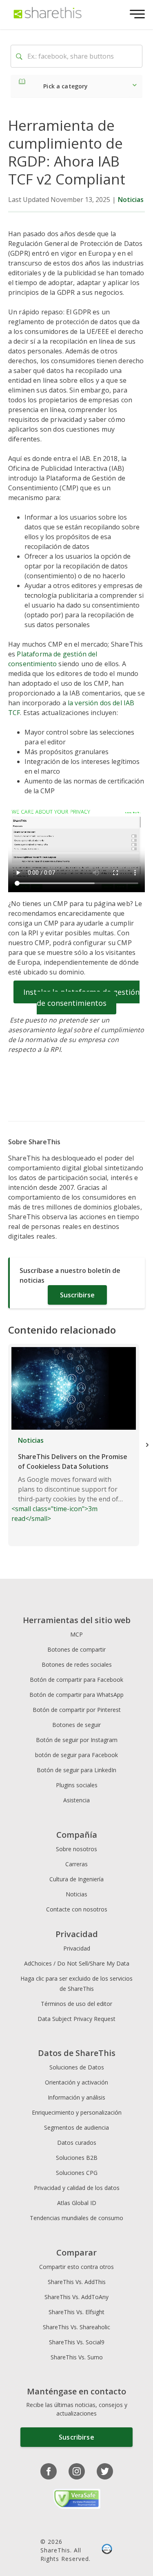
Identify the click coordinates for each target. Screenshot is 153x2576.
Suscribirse (77, 1295)
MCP (76, 1634)
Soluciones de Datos (77, 2067)
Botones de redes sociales (77, 1664)
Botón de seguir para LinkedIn (76, 1770)
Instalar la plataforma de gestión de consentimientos (81, 997)
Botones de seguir (76, 1725)
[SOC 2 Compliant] (107, 2550)
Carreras (76, 1864)
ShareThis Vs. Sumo (77, 2357)
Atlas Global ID (77, 2203)
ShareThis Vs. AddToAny (76, 2297)
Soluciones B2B (77, 2158)
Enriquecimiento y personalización (77, 2112)
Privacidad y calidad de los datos (77, 2188)
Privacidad (77, 1948)
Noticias (131, 200)
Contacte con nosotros (77, 1909)
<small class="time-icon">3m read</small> (69, 1479)
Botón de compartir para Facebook (76, 1680)
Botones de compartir (76, 1649)
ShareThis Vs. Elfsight (76, 2312)
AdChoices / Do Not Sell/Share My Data (77, 1963)
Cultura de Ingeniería (76, 1879)
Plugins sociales (77, 1785)
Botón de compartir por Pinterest (77, 1710)
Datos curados (77, 2143)
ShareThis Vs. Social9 (77, 2342)
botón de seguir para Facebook (76, 1755)
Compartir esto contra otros (76, 2267)
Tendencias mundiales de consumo (76, 2218)
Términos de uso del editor (76, 2004)
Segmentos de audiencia (76, 2127)
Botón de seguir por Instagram (77, 1740)
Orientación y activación (76, 2082)
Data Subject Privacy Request (76, 2019)
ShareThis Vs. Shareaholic (76, 2327)
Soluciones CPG (77, 2173)
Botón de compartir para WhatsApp (76, 1695)
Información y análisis (76, 2097)
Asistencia (76, 1800)
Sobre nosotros (76, 1849)
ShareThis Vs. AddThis (77, 2282)
